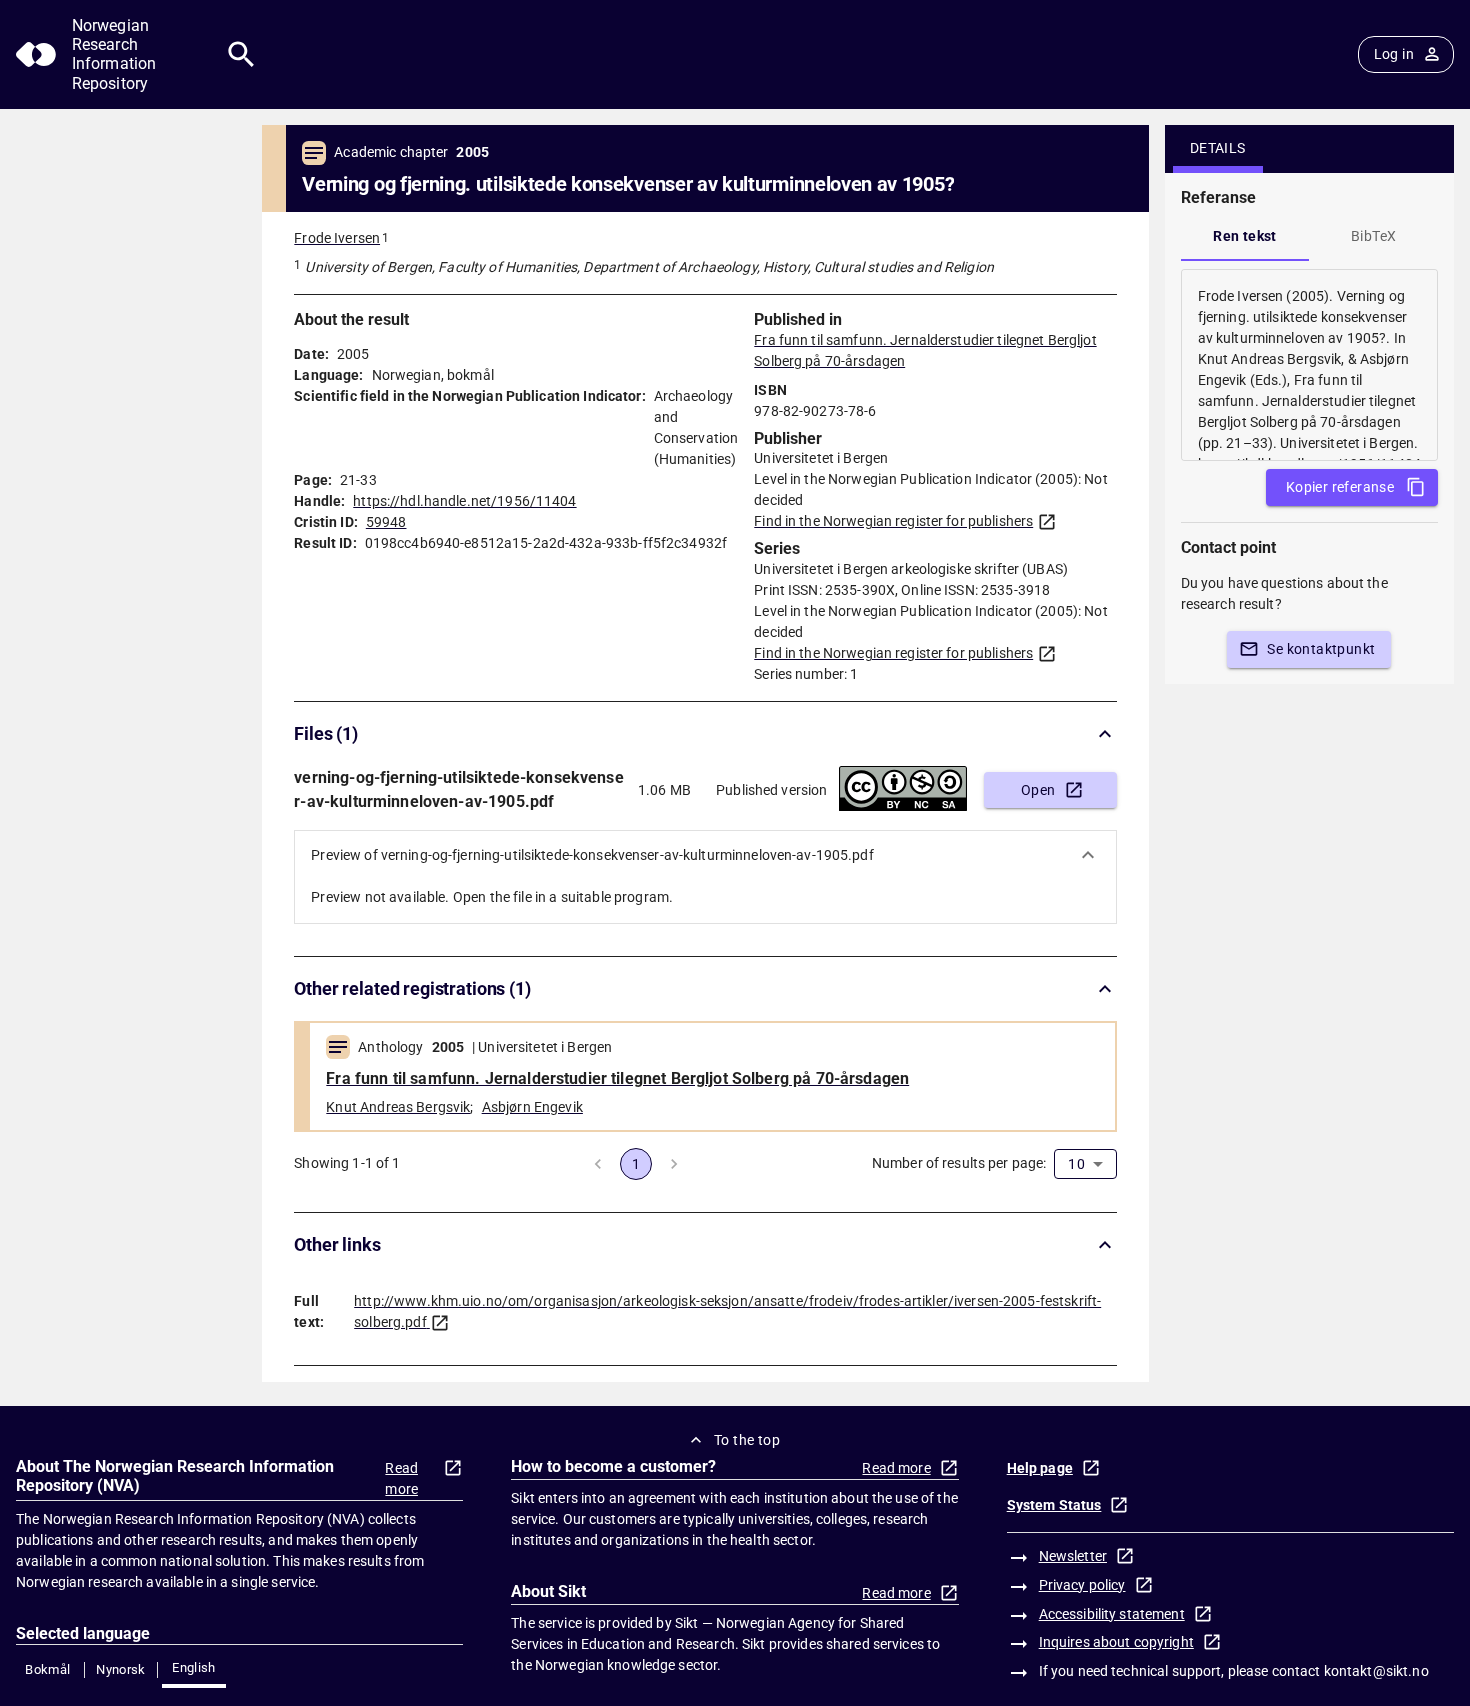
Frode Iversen (337, 238)
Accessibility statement (1112, 1614)
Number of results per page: (959, 1163)
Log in (1394, 54)
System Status (1054, 1505)
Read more (401, 1478)
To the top (747, 1440)
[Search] (241, 54)
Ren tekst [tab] (1245, 236)
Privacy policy (1082, 1585)
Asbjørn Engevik (532, 1107)
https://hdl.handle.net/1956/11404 (464, 501)
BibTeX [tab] (1373, 236)
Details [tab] (1218, 148)
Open (1038, 790)
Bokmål (47, 1669)
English (194, 1667)
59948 (386, 522)
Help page (1040, 1468)
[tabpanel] (1309, 365)
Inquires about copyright (1116, 1642)
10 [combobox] (1076, 1164)
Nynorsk (121, 1669)
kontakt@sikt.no (1376, 1671)
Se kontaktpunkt (1321, 649)
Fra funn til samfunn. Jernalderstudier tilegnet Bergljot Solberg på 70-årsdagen (617, 1078)
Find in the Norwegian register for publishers (893, 521)
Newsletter (1073, 1556)
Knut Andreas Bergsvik (398, 1107)
